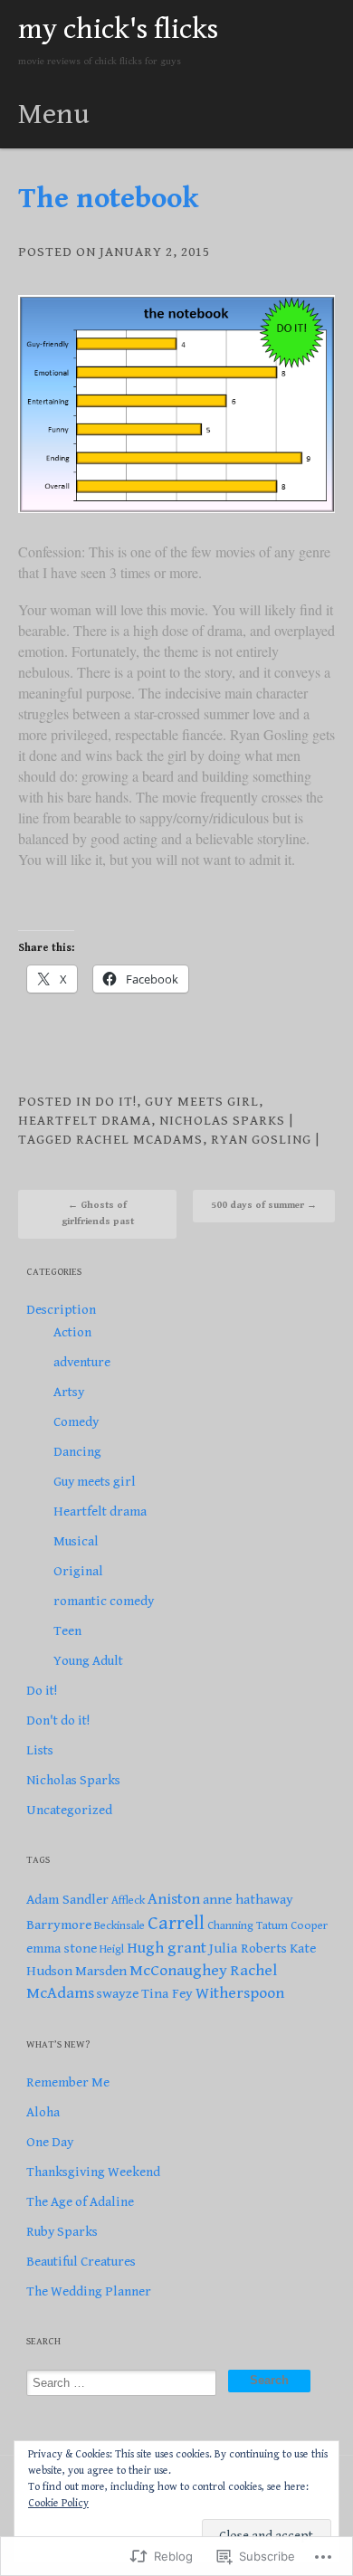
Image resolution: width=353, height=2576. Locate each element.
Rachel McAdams (139, 1140)
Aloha (43, 2112)
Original (78, 1571)
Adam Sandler (67, 1899)
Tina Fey (167, 1993)
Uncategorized (69, 1810)
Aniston (174, 1899)
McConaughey (178, 1970)
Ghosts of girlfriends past (98, 1213)
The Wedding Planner (89, 2291)
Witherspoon (240, 1993)
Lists (40, 1750)
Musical (76, 1541)
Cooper (309, 1926)
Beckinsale (119, 1926)
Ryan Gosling (261, 1140)
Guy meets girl (202, 1102)
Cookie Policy (58, 2503)
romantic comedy (104, 1601)
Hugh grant (167, 1948)
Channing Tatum (248, 1926)
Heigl (112, 1949)
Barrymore (59, 1925)
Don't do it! (58, 1721)
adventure (82, 1362)
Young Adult (88, 1661)
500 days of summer (264, 1205)
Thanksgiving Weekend (93, 2172)
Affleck (128, 1901)
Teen (67, 1631)
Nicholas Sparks (222, 1121)
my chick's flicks (118, 29)
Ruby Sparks (62, 2232)
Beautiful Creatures (81, 2262)
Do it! (116, 1102)
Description (61, 1310)
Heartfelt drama (85, 1121)
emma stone (62, 1948)
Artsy (69, 1392)
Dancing (77, 1452)
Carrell (176, 1924)
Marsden (101, 1971)
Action (72, 1332)
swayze (118, 1993)
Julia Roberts (248, 1948)
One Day (50, 2142)
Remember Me (68, 2082)
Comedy (76, 1422)
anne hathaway (248, 1899)
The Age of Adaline (80, 2202)
